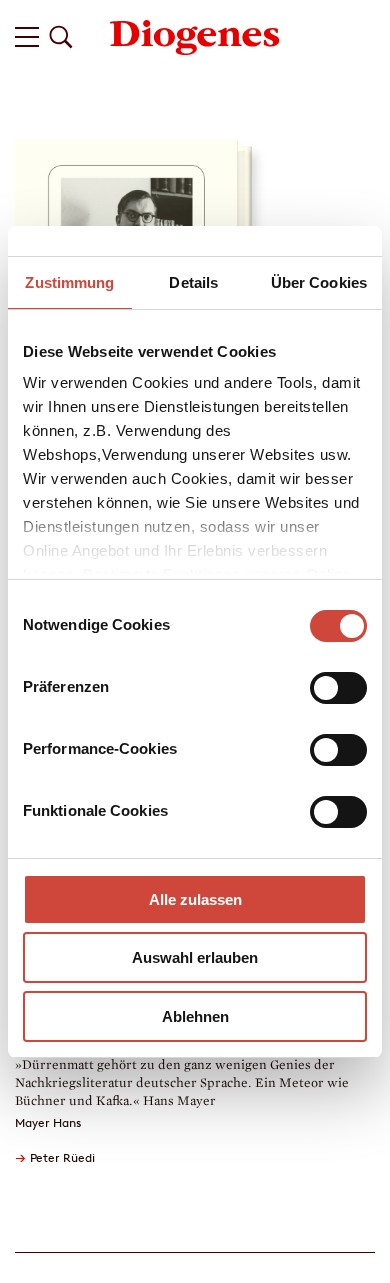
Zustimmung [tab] (69, 282)
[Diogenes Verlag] (195, 35)
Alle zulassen (195, 899)
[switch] (338, 688)
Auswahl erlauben (195, 957)
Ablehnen (195, 1016)
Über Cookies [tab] (319, 282)
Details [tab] (193, 282)
